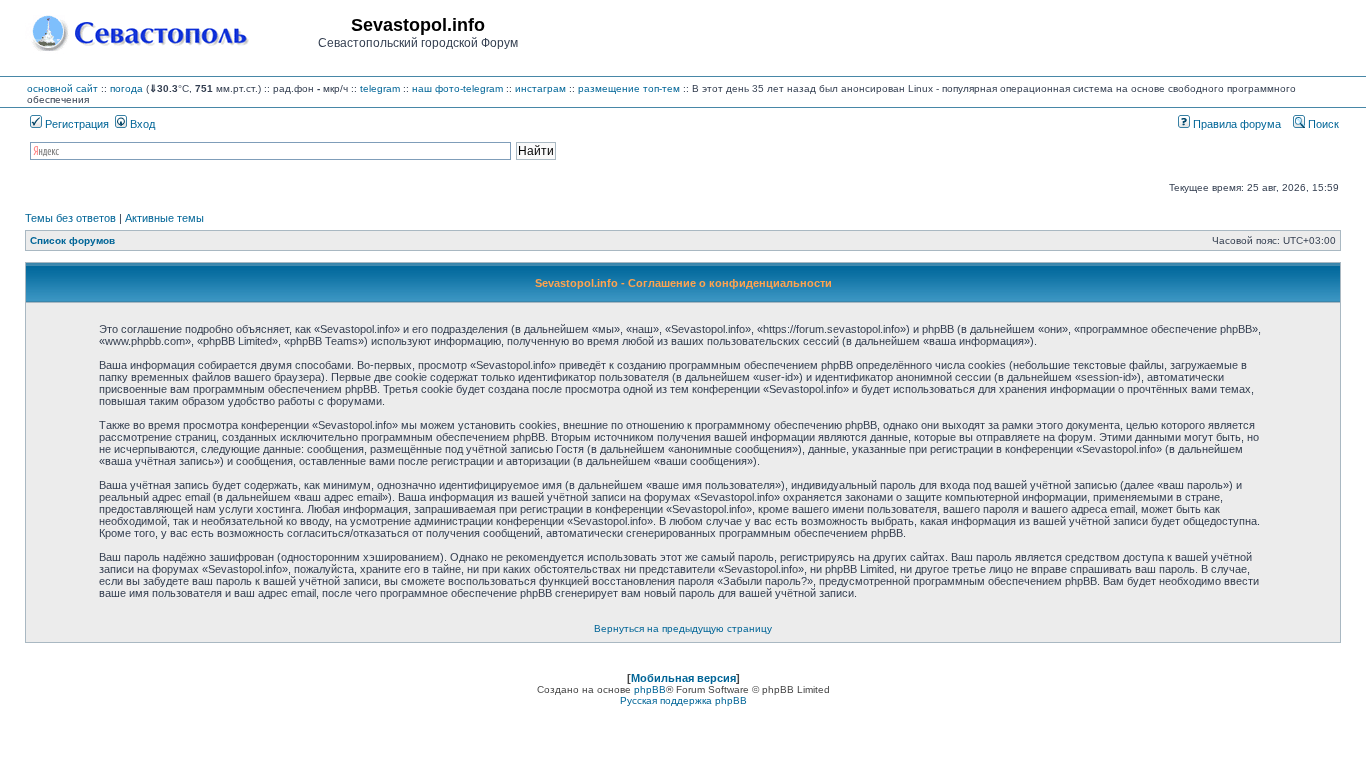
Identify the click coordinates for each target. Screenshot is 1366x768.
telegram (380, 88)
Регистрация (75, 124)
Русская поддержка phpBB (683, 700)
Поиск (1322, 124)
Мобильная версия (683, 678)
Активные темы (164, 218)
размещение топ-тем (629, 88)
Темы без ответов (70, 218)
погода (126, 88)
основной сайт (62, 88)
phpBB (650, 689)
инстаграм (540, 88)
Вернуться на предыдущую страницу (683, 628)
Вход (141, 124)
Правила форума (1235, 124)
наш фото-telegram (457, 88)
